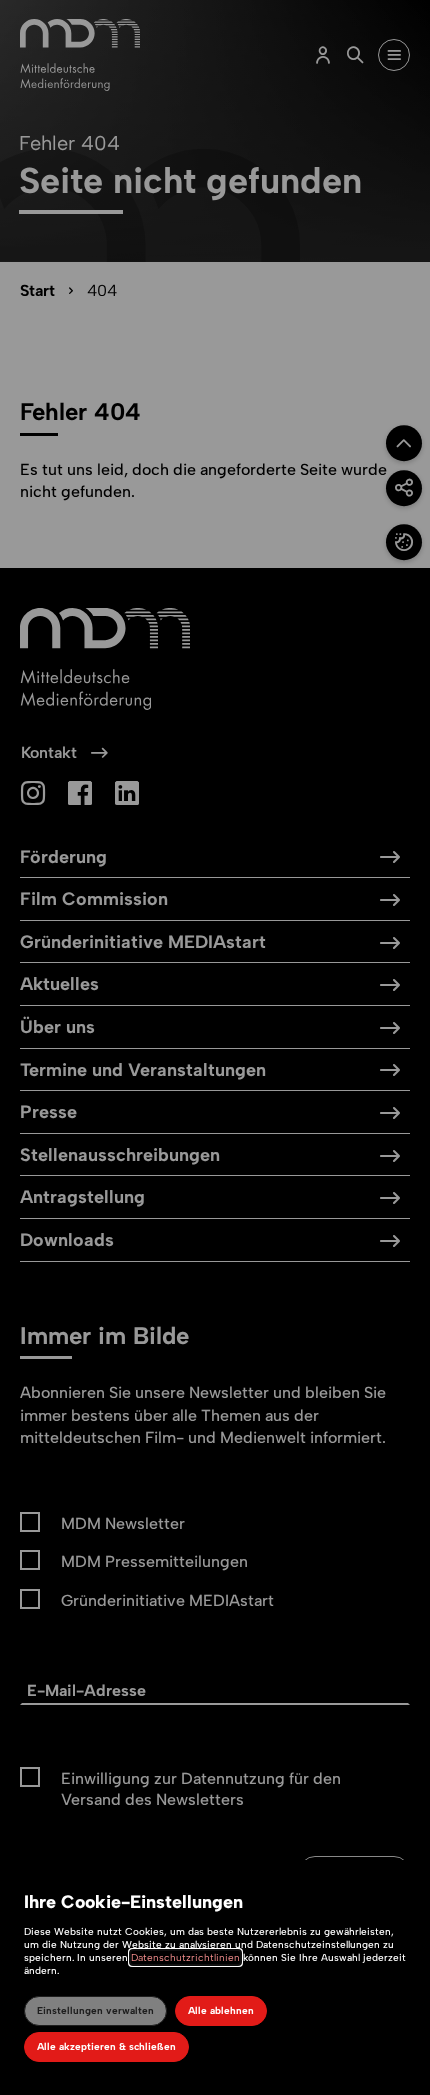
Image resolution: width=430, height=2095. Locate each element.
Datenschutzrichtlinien (185, 1957)
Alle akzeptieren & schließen (106, 2046)
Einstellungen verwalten (95, 2010)
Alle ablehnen (221, 2010)
